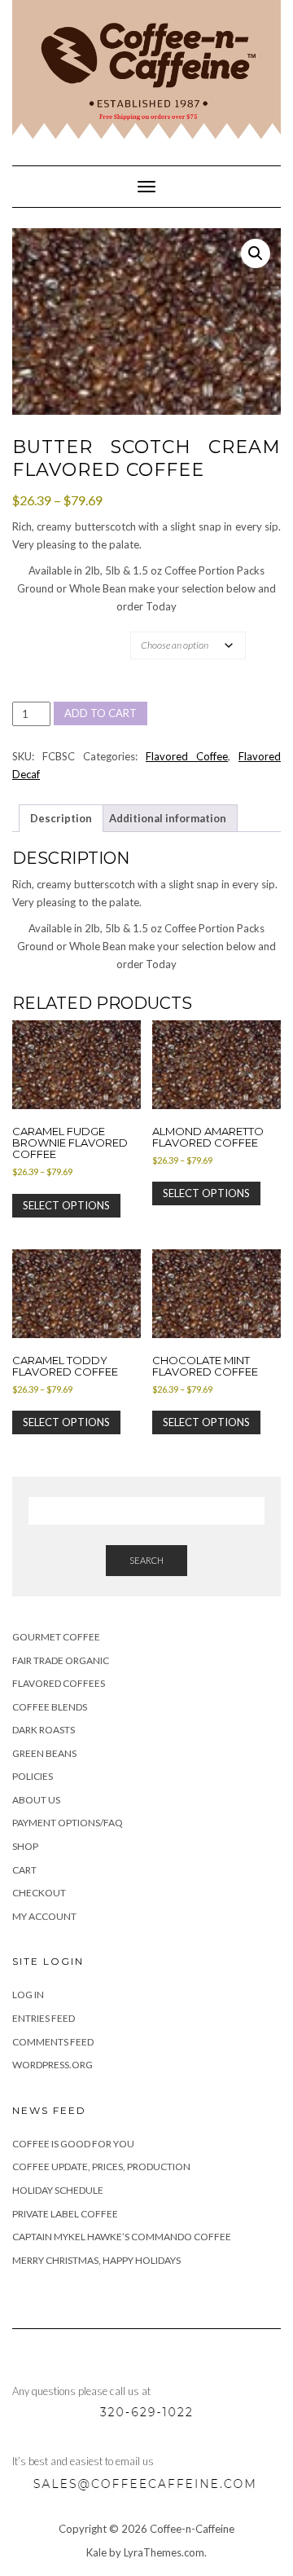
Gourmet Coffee (56, 1637)
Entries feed (44, 2018)
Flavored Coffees (59, 1683)
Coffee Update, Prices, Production (101, 2166)
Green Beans (44, 1753)
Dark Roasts (44, 1730)
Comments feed (53, 2042)
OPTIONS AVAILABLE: (67, 631)
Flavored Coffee (187, 756)
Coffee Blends (50, 1707)
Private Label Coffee (65, 2214)
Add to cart (101, 713)
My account (44, 1916)
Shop (25, 1846)
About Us (36, 1800)
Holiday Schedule (58, 2190)
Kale (96, 2552)
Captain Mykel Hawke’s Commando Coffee (122, 2237)
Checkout (39, 1893)
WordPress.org (52, 2065)
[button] (256, 253)
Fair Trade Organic (61, 1660)
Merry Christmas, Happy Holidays (96, 2260)
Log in (28, 1995)
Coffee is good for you (73, 2144)
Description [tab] (61, 818)
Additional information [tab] (168, 818)
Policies (33, 1776)
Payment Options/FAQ (68, 1823)
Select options (66, 1205)
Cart (24, 1870)
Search (146, 1560)
